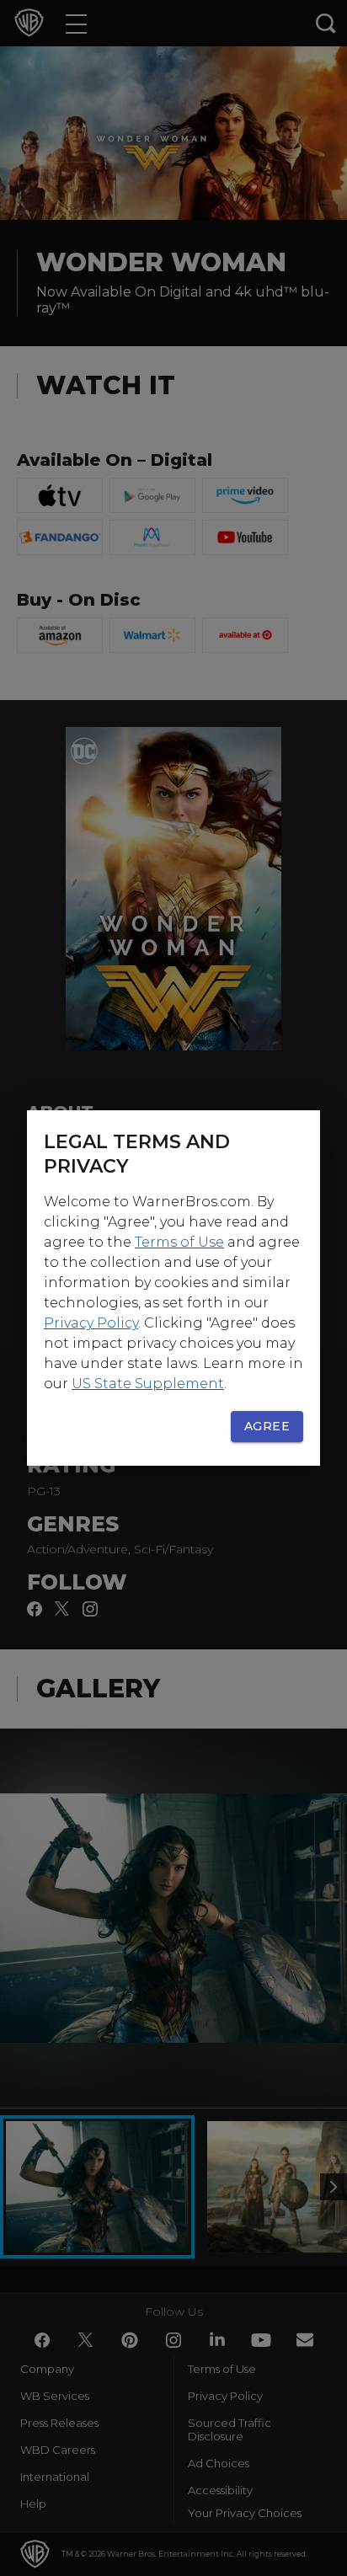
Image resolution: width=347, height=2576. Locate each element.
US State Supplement (148, 1384)
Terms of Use (179, 1242)
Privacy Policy (91, 1323)
